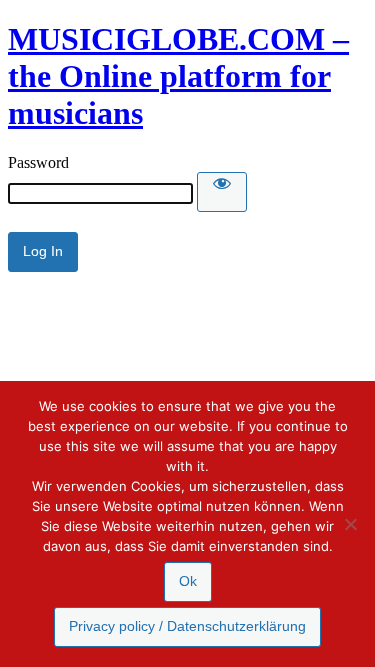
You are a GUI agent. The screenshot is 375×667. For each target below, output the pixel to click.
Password (38, 162)
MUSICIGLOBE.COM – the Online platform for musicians (178, 76)
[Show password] (222, 192)
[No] (350, 524)
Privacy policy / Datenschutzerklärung (187, 626)
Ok (188, 581)
